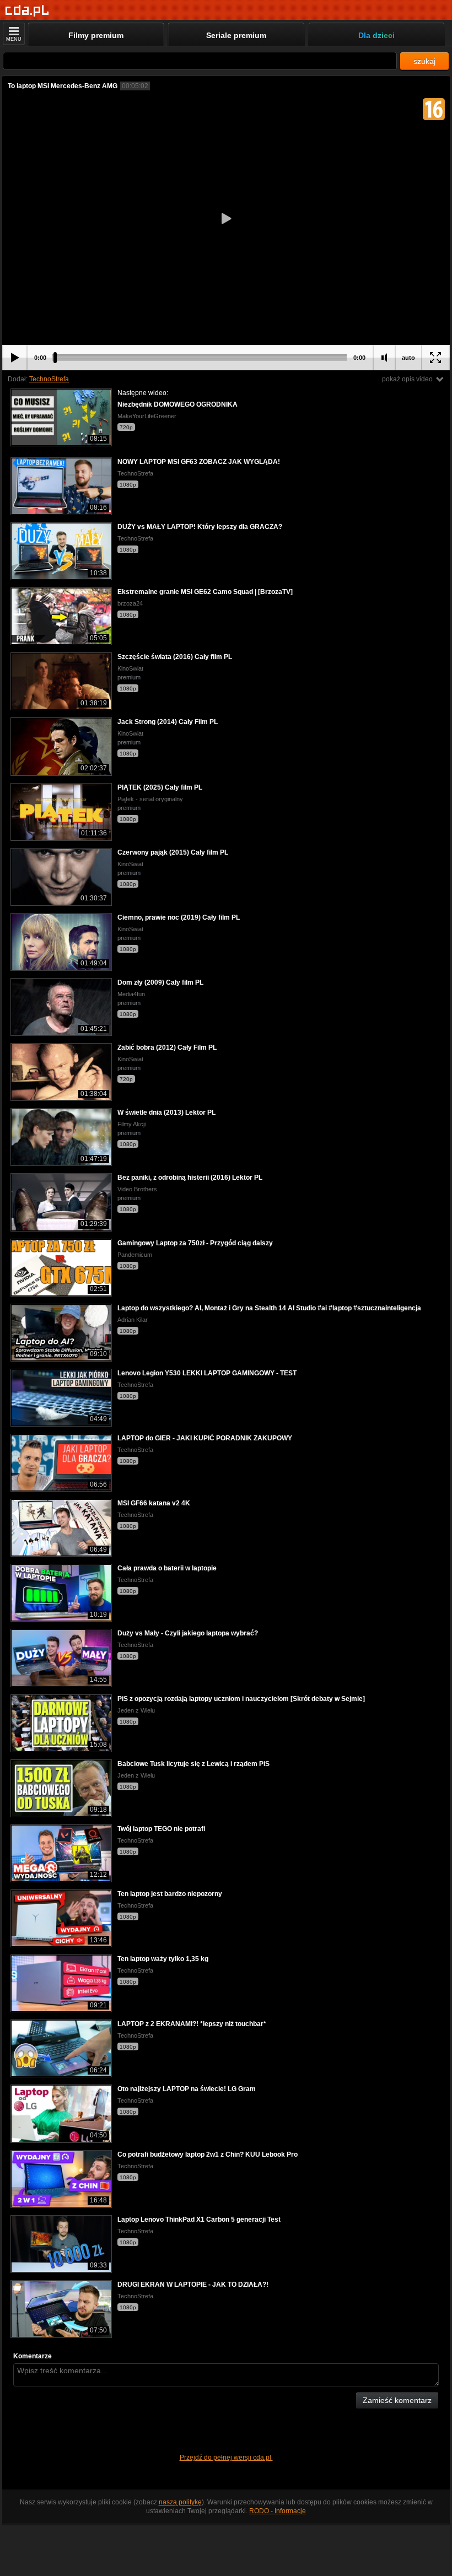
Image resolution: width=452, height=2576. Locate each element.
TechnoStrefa (49, 379)
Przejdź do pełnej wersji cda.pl (226, 2458)
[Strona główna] (27, 11)
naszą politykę (180, 2502)
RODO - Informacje (278, 2511)
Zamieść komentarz (397, 2400)
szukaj (424, 61)
